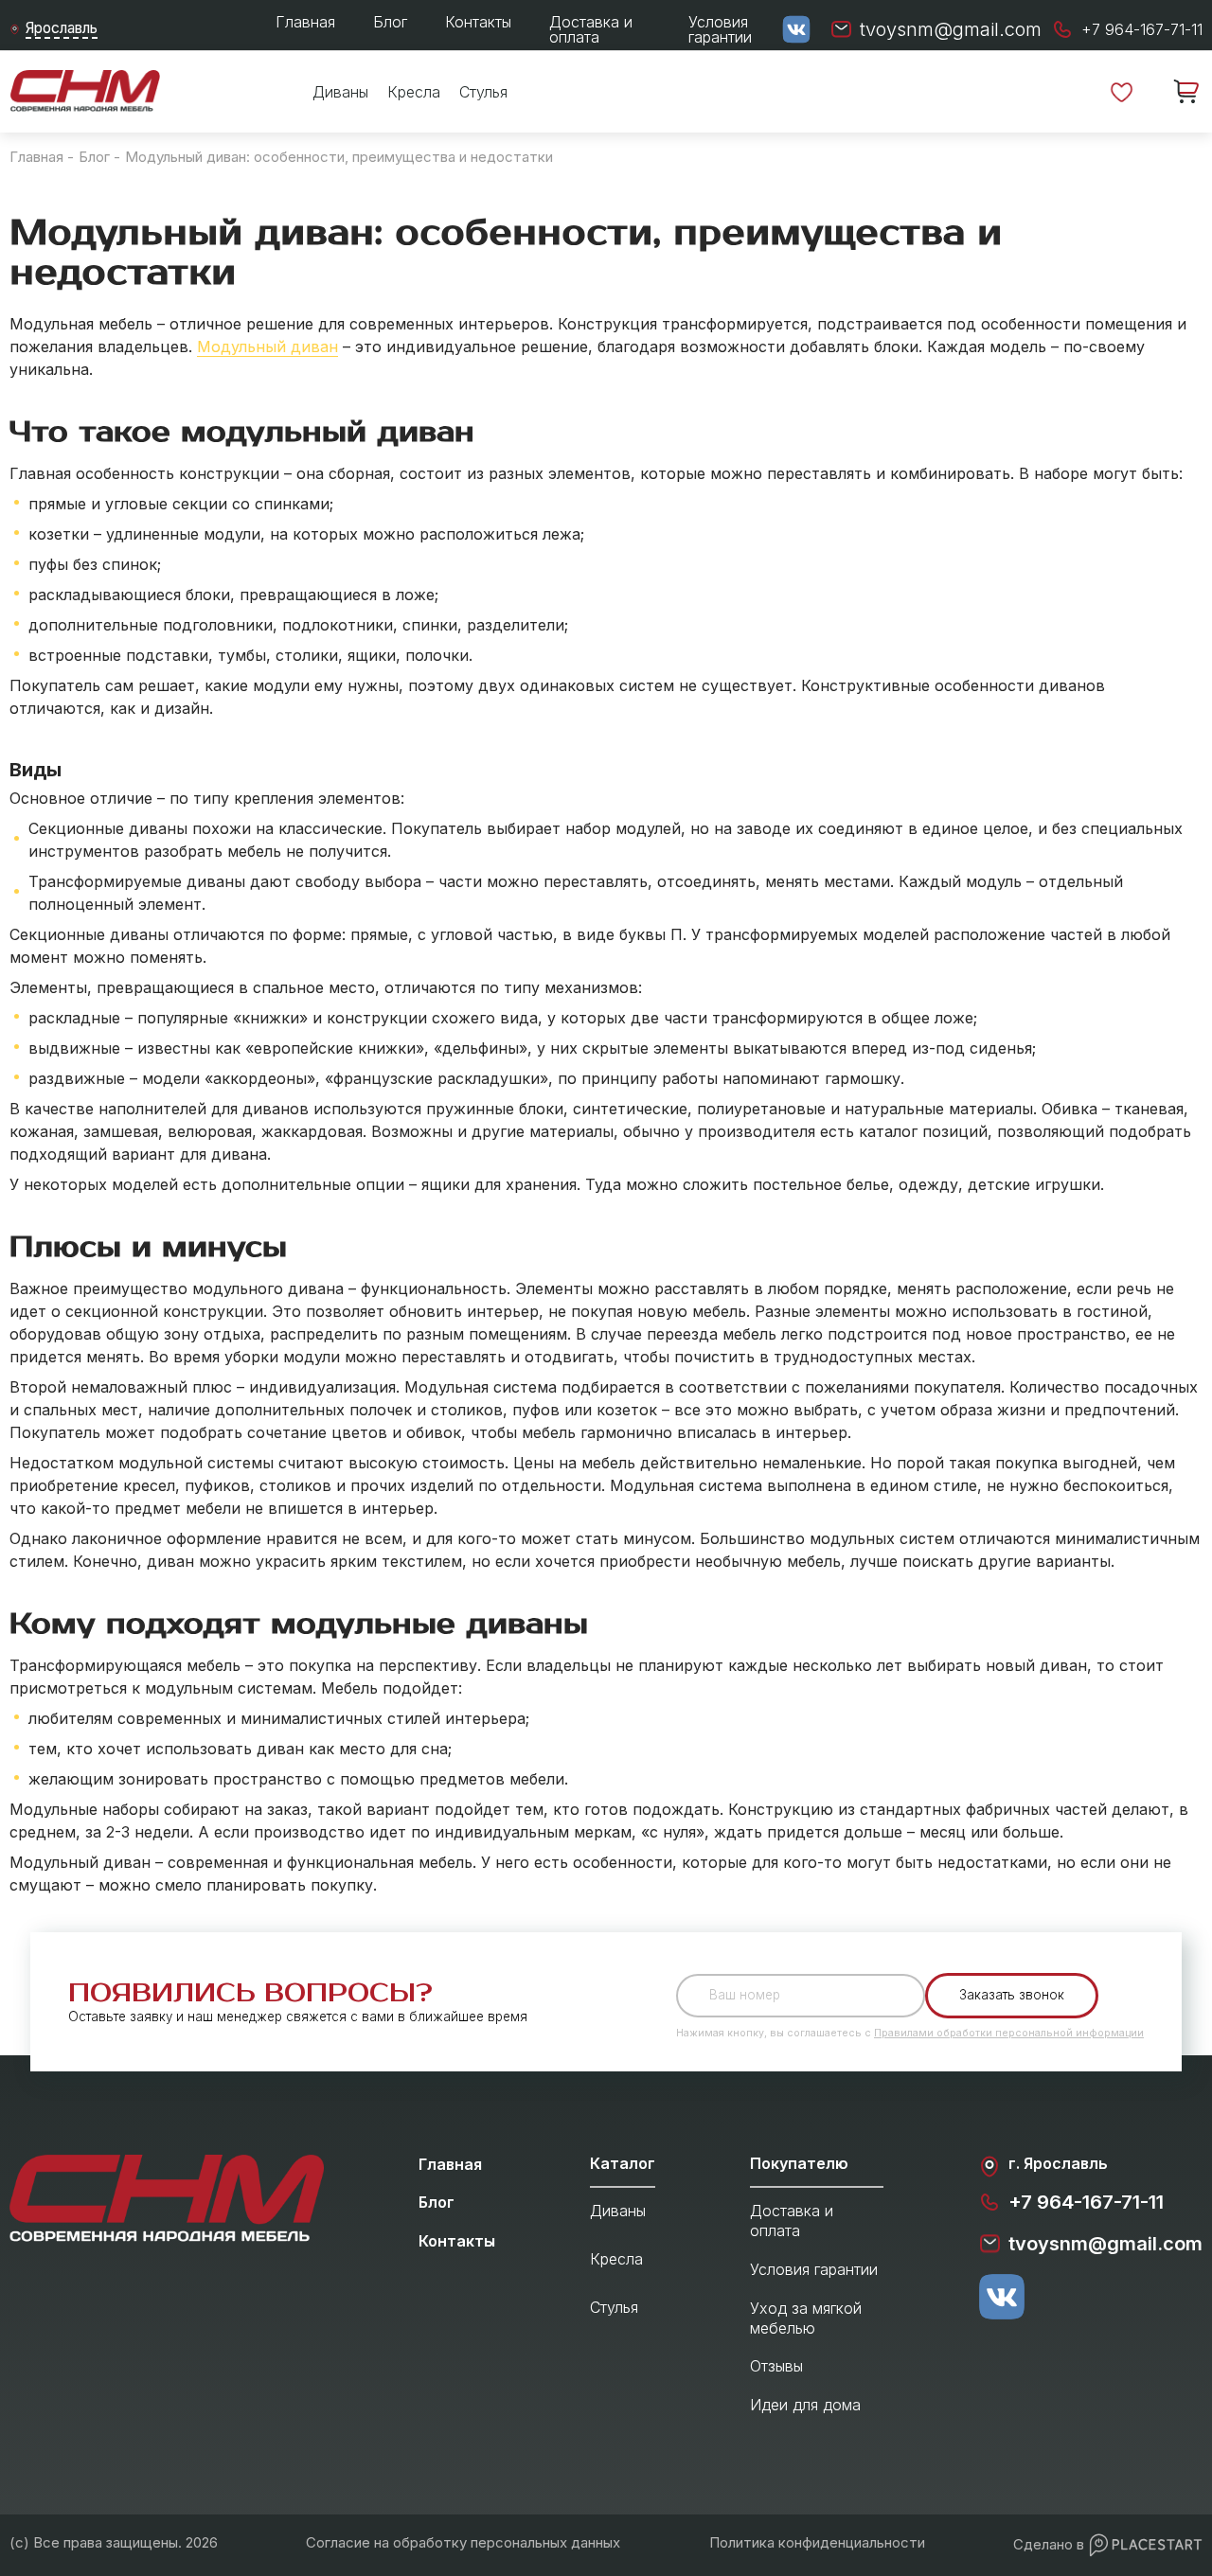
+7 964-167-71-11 (1086, 2202)
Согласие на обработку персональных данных (463, 2542)
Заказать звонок (1012, 1995)
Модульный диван (267, 346)
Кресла (414, 92)
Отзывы (776, 2366)
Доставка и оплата (591, 29)
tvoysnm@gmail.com (1105, 2244)
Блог (390, 22)
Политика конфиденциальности (817, 2542)
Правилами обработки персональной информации (1009, 2033)
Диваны (340, 92)
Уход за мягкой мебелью (806, 2318)
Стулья (483, 92)
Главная (305, 22)
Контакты (478, 22)
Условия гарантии (720, 29)
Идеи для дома (805, 2405)
